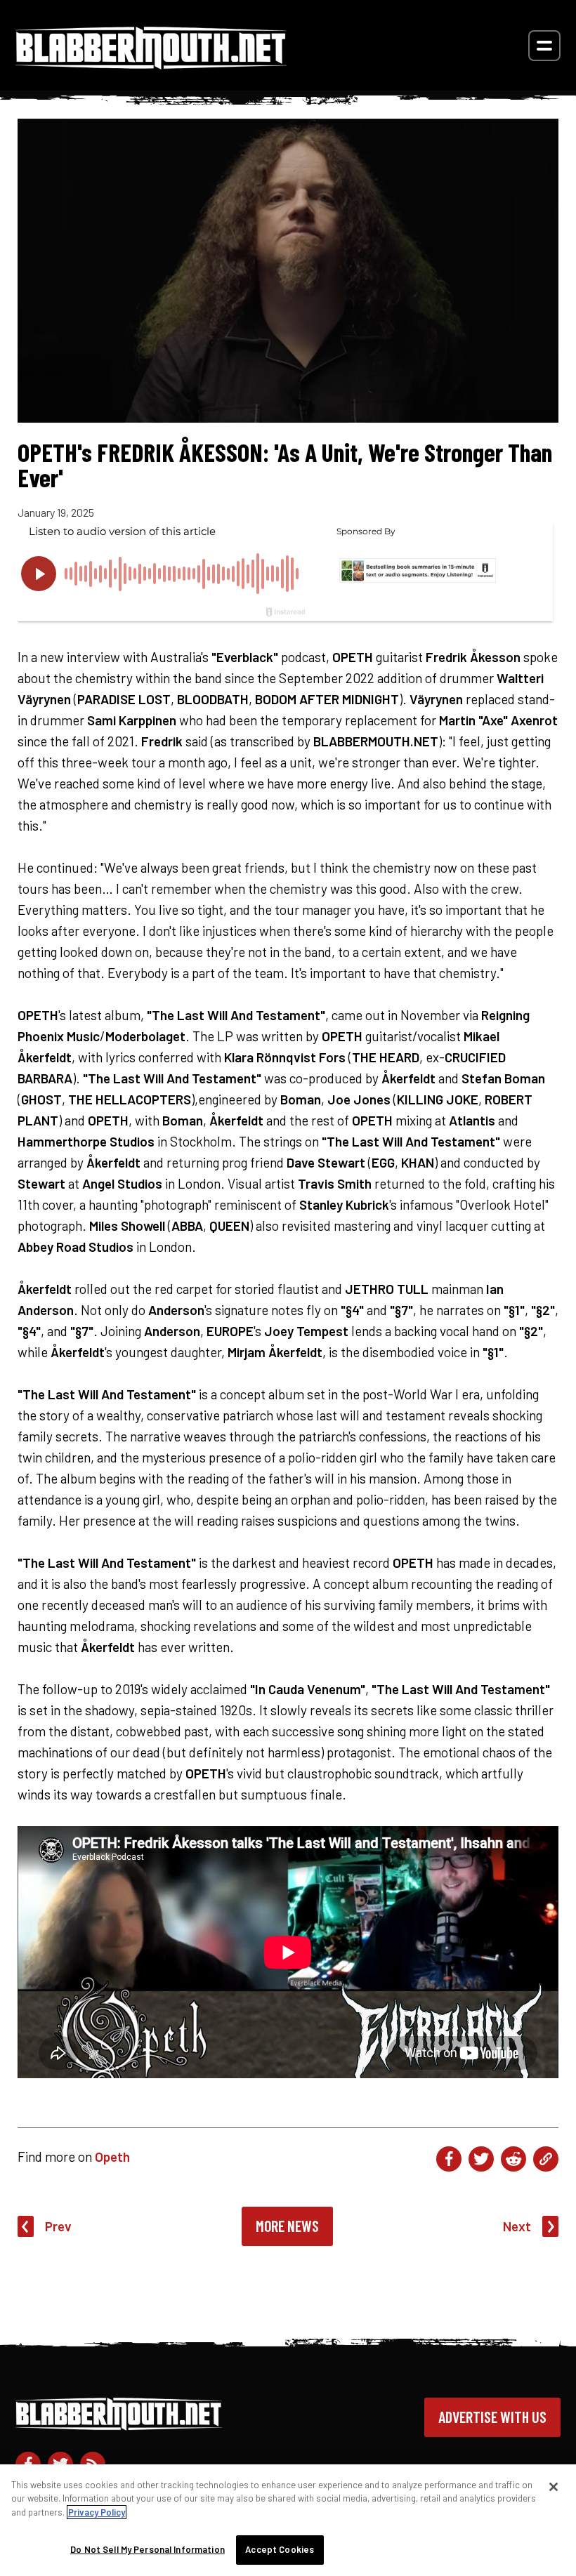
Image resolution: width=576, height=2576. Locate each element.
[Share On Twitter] (481, 2159)
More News (287, 2226)
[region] (288, 2520)
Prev (58, 2226)
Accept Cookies (280, 2549)
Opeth (112, 2156)
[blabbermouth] (151, 64)
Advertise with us (492, 2417)
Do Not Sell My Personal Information (148, 2549)
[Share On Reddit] (513, 2159)
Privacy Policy (97, 2512)
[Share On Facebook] (449, 2159)
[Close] (554, 2487)
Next (517, 2226)
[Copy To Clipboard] (546, 2159)
